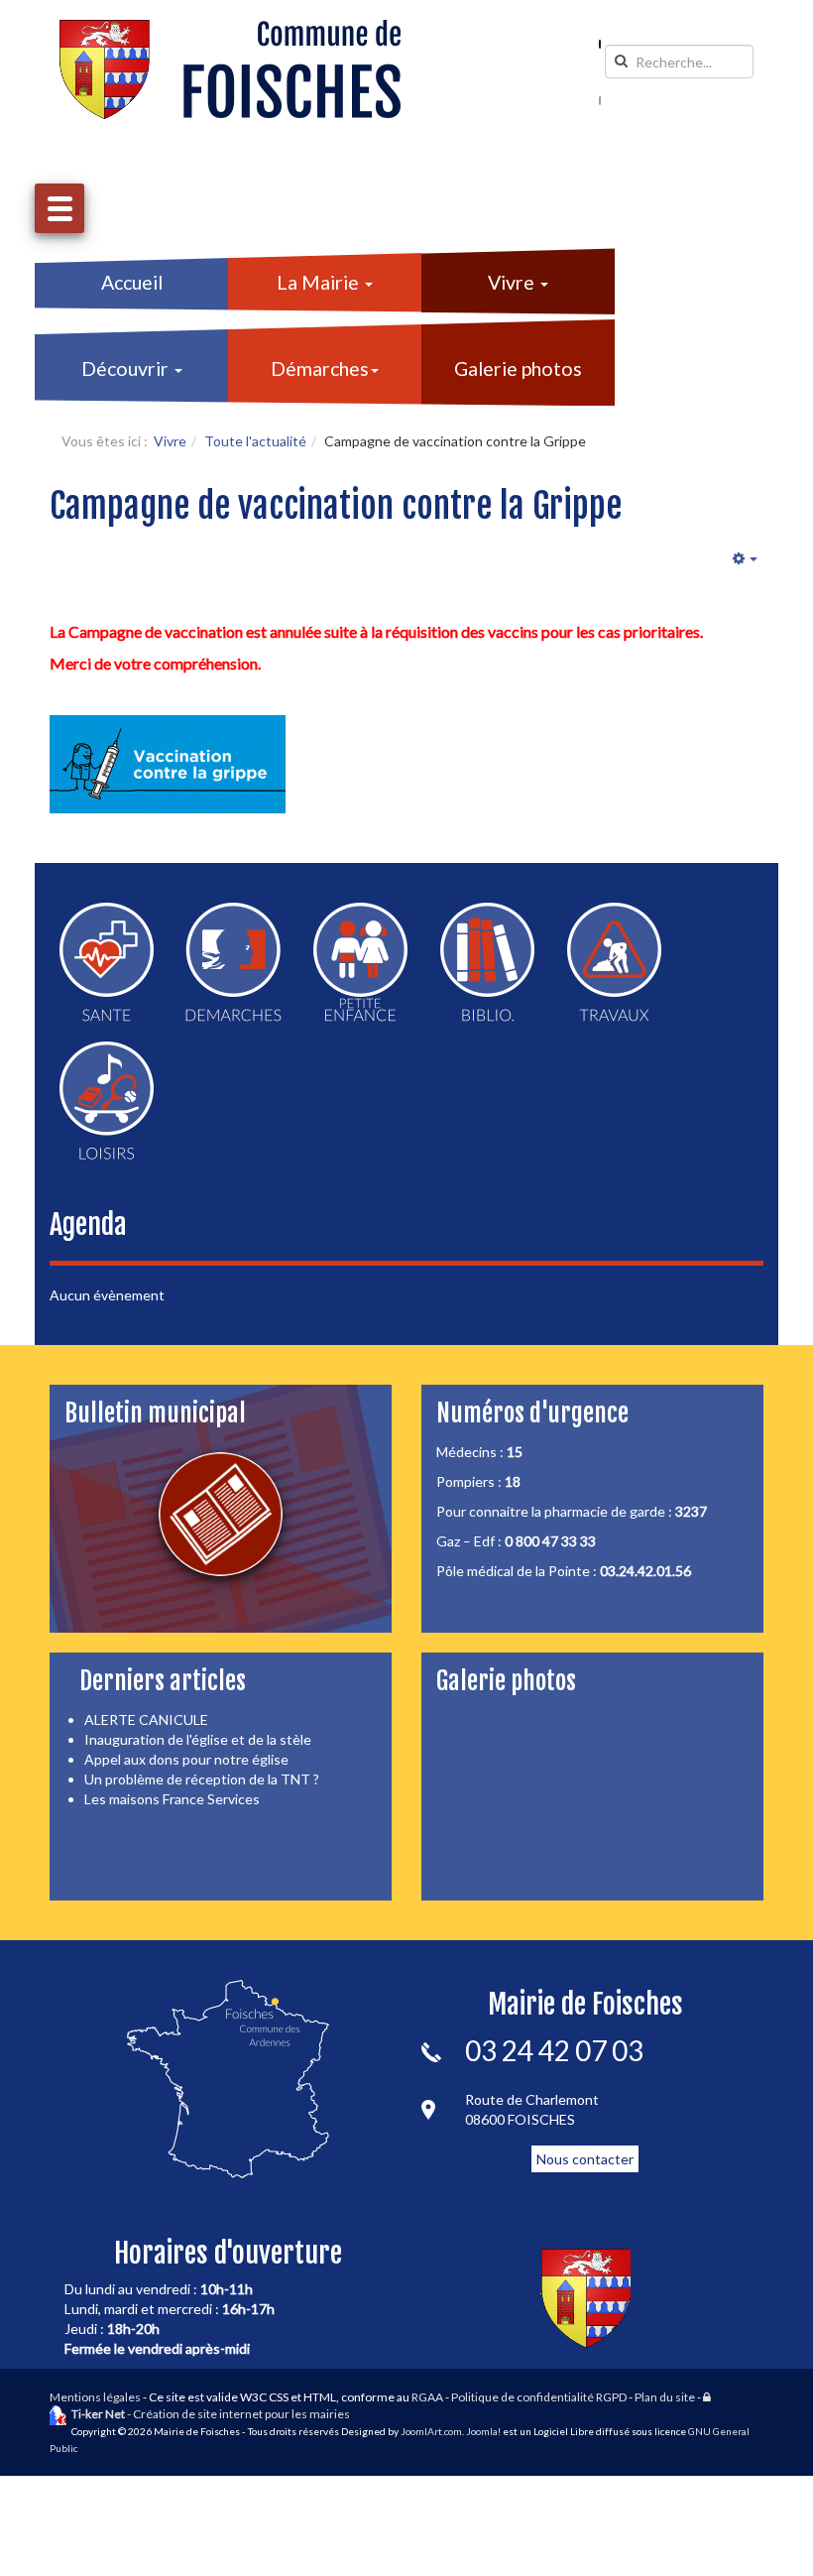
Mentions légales (95, 2397)
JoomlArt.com (431, 2431)
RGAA (427, 2397)
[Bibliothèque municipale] (487, 962)
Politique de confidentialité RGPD (539, 2397)
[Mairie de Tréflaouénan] (230, 69)
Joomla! (483, 2431)
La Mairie (320, 282)
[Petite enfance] (360, 962)
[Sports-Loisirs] (107, 1101)
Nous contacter (585, 2159)
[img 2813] (168, 764)
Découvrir (127, 368)
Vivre (513, 282)
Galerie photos (518, 368)
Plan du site (665, 2397)
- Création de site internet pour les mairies (211, 2414)
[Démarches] (233, 962)
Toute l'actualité (255, 441)
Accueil (132, 282)
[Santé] (107, 962)
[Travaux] (614, 962)
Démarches (320, 368)
